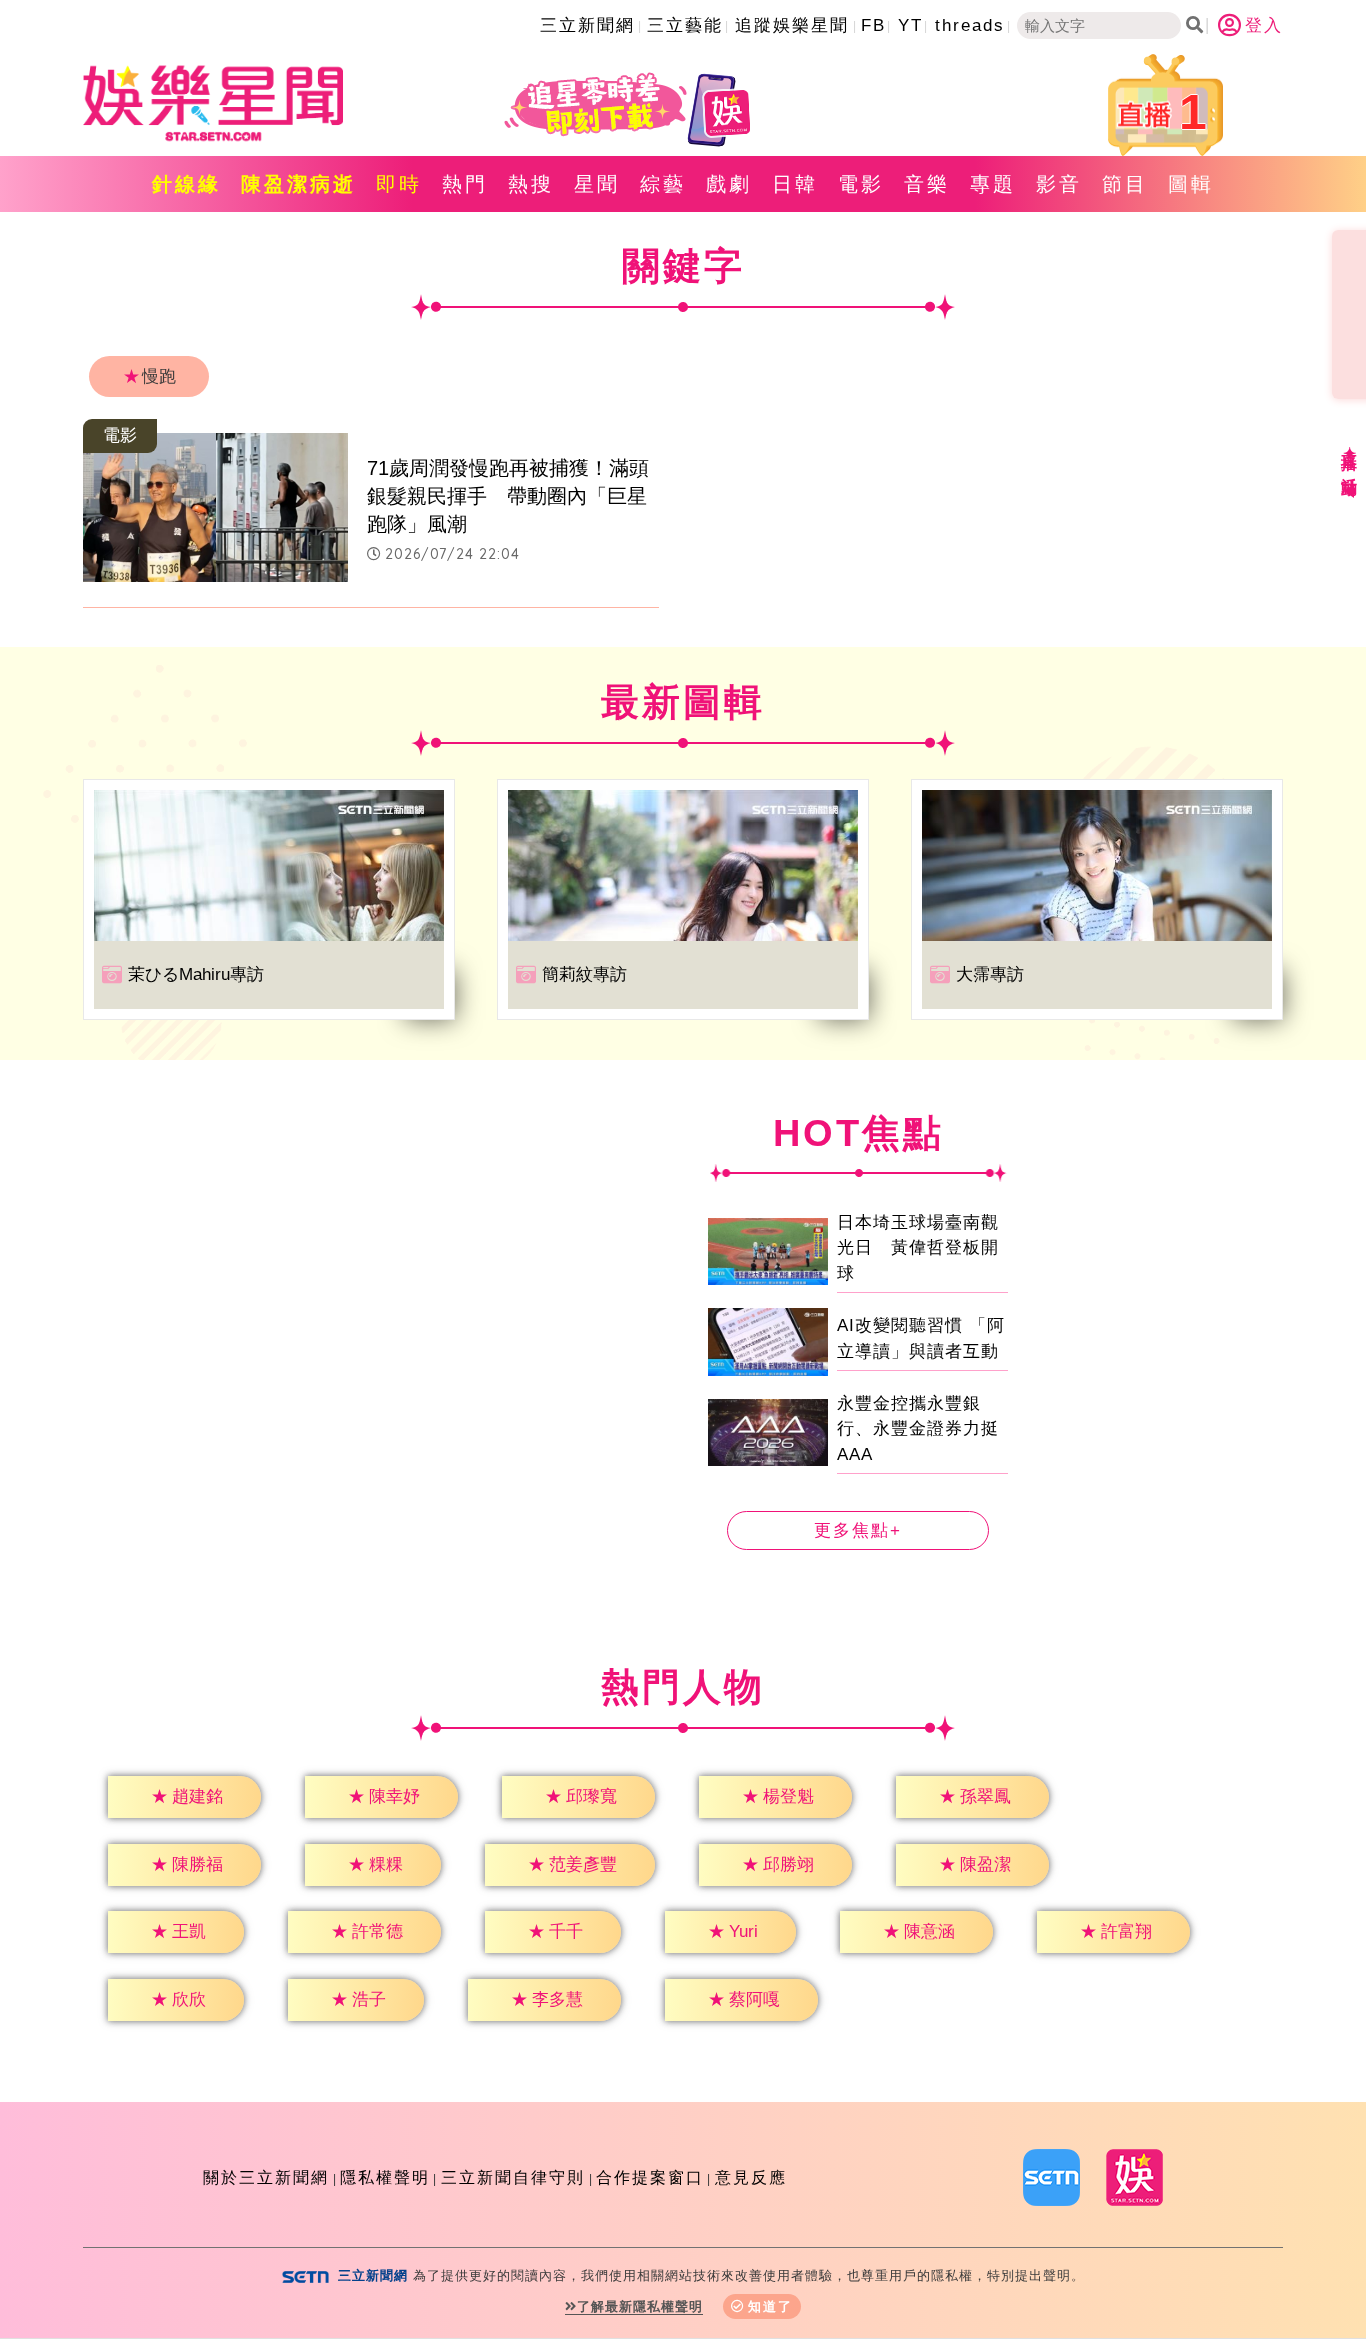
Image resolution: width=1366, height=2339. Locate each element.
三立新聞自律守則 (513, 2177)
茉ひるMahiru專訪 (196, 974)
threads (970, 25)
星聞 (597, 184)
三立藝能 (685, 25)
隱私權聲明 (385, 2177)
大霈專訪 (990, 974)
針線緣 (186, 184)
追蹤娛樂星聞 (792, 25)
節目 (1125, 184)
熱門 (465, 184)
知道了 (770, 2306)
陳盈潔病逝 (298, 184)
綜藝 (663, 184)
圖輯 (1191, 184)
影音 (1059, 184)
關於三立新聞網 (266, 2177)
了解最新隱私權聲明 (640, 2306)
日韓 (795, 184)
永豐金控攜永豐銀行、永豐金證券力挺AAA (918, 1429)
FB (873, 25)
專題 (993, 184)
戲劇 (729, 184)
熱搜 (531, 184)
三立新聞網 (587, 25)
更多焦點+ (858, 1530)
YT (910, 25)
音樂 (927, 184)
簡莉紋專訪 (584, 974)
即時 (399, 184)
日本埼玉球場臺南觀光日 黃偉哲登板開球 (918, 1248)
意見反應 (751, 2177)
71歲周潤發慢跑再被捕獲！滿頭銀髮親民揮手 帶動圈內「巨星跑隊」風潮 (508, 496)
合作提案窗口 (650, 2177)
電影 (861, 184)
